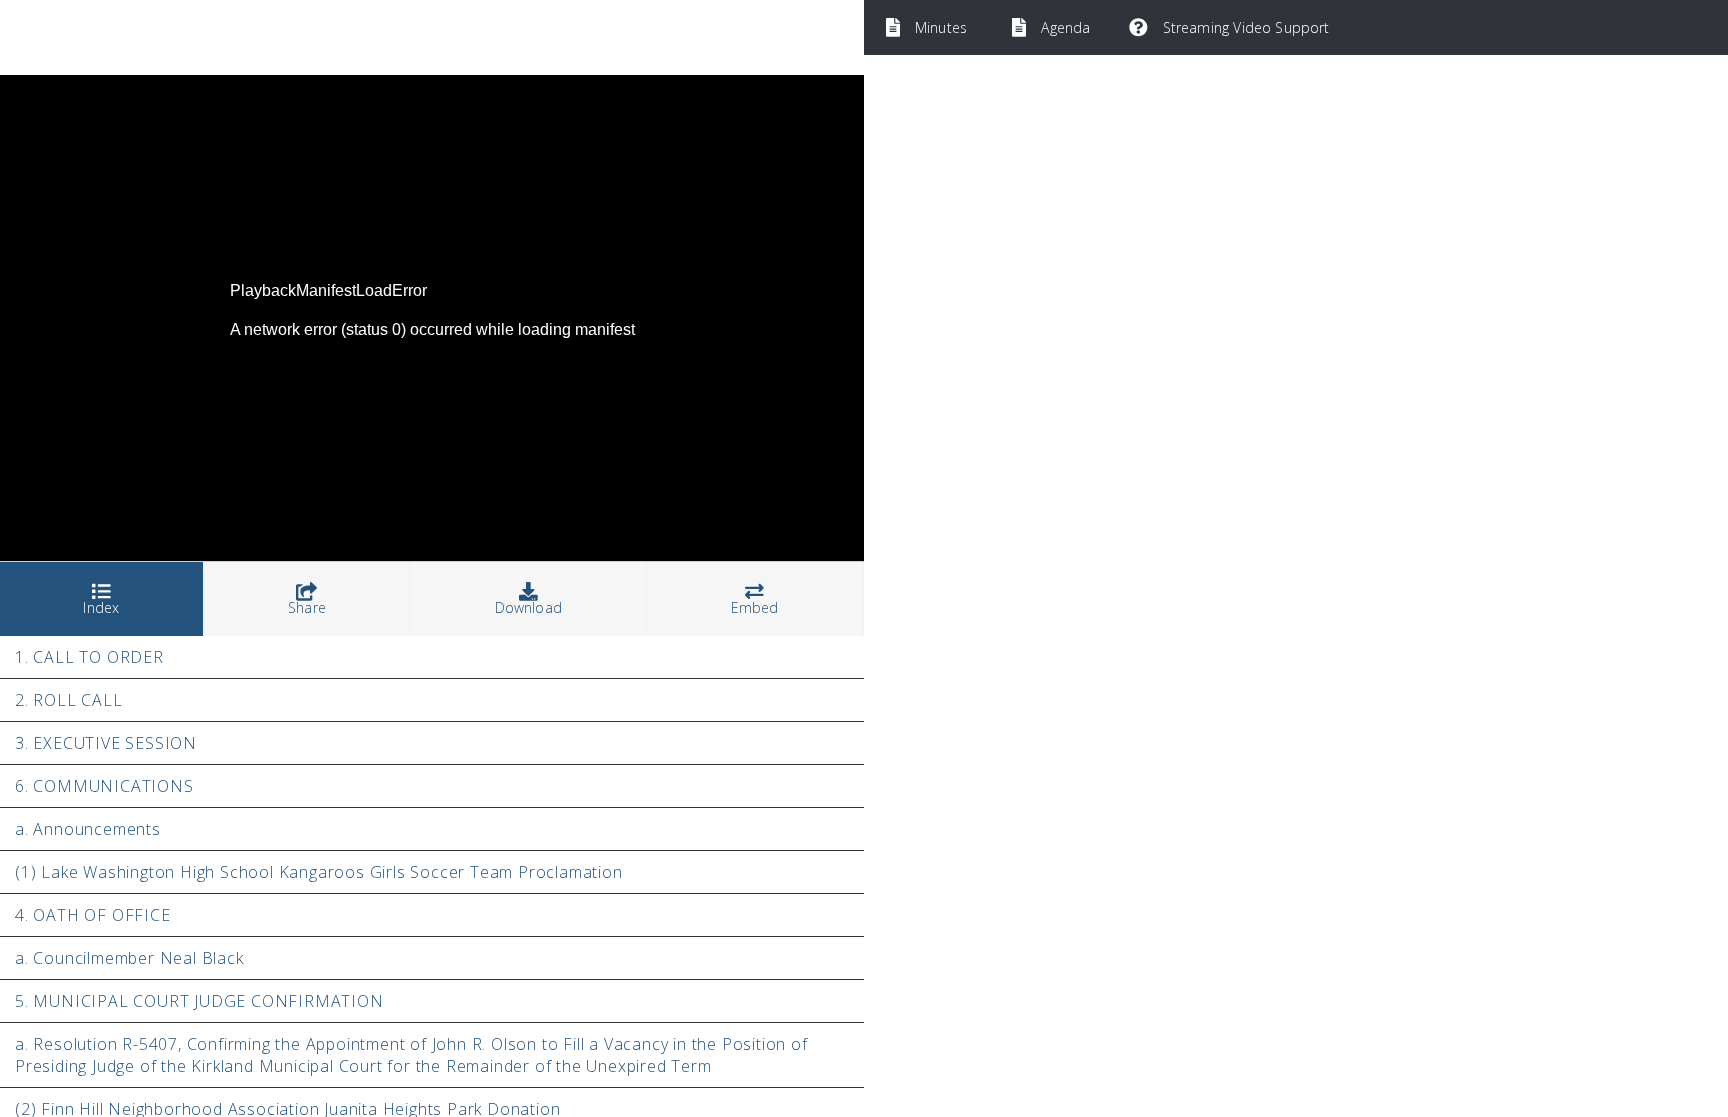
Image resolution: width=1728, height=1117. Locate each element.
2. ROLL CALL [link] (69, 700)
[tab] (102, 599)
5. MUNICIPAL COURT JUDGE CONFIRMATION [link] (199, 1001)
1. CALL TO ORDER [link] (89, 657)
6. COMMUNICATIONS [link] (104, 786)
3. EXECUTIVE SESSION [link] (106, 743)
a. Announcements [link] (88, 829)
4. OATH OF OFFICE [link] (93, 915)
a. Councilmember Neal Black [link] (129, 958)
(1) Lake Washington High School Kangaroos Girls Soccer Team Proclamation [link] (319, 872)
